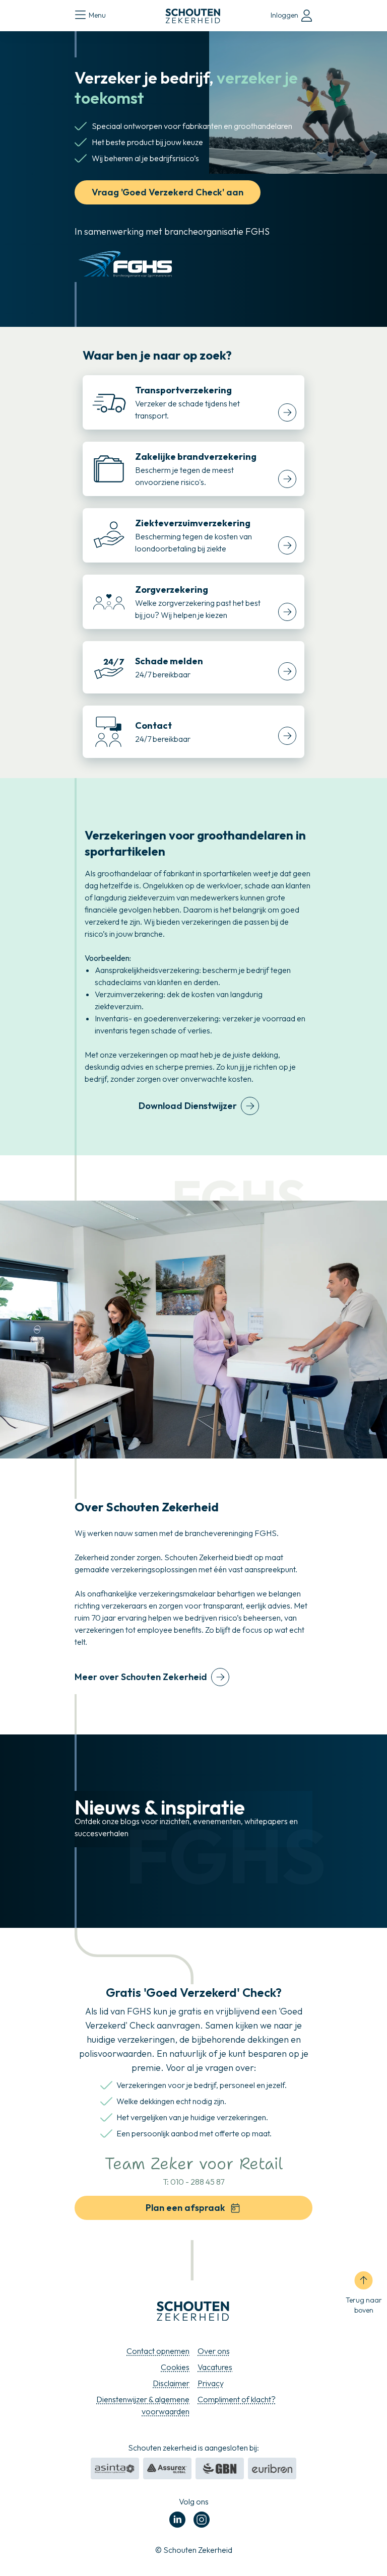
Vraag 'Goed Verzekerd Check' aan (168, 192)
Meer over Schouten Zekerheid (141, 1677)
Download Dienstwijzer (188, 1106)
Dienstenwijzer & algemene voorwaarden (143, 2405)
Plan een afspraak (185, 2208)
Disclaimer (171, 2383)
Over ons (214, 2351)
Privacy (211, 2383)
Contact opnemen (158, 2351)
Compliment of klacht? (237, 2399)
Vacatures (215, 2367)
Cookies (175, 2367)
